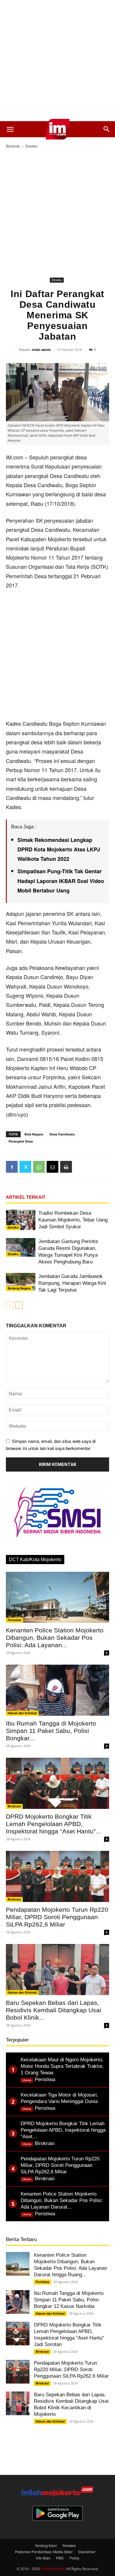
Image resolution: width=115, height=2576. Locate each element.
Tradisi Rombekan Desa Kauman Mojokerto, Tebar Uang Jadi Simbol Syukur (73, 1220)
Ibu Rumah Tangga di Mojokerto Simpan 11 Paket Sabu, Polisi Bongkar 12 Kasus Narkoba (69, 2300)
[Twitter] (25, 1167)
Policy (74, 2558)
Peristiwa (14, 1620)
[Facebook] (12, 1167)
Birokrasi (14, 1806)
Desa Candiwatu (62, 1134)
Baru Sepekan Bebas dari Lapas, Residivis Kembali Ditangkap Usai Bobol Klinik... (54, 2010)
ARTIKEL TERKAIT (26, 1197)
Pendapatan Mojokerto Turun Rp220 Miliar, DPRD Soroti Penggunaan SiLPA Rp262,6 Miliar (57, 1917)
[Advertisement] (57, 61)
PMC (60, 2558)
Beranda (13, 146)
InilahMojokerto (53, 2568)
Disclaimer (87, 2552)
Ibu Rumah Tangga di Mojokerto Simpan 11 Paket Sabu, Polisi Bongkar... (51, 1731)
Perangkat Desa (21, 1141)
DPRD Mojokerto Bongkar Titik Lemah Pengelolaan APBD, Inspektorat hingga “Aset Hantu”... (53, 1824)
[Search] (107, 129)
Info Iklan (43, 2558)
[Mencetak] (66, 1167)
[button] (10, 129)
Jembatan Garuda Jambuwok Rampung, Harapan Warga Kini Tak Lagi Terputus (72, 1283)
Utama (27, 2080)
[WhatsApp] (39, 1167)
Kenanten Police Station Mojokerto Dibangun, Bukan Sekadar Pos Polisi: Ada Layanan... (55, 1638)
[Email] (52, 1167)
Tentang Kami (46, 2545)
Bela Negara (34, 1134)
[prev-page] (10, 1305)
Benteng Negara (19, 1288)
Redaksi (69, 2545)
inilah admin (41, 350)
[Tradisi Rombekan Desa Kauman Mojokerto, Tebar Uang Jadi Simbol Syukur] (21, 1220)
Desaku (32, 146)
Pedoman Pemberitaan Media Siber (44, 2552)
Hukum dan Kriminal (22, 1713)
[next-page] (19, 1305)
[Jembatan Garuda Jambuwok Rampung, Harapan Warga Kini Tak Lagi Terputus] (21, 1282)
